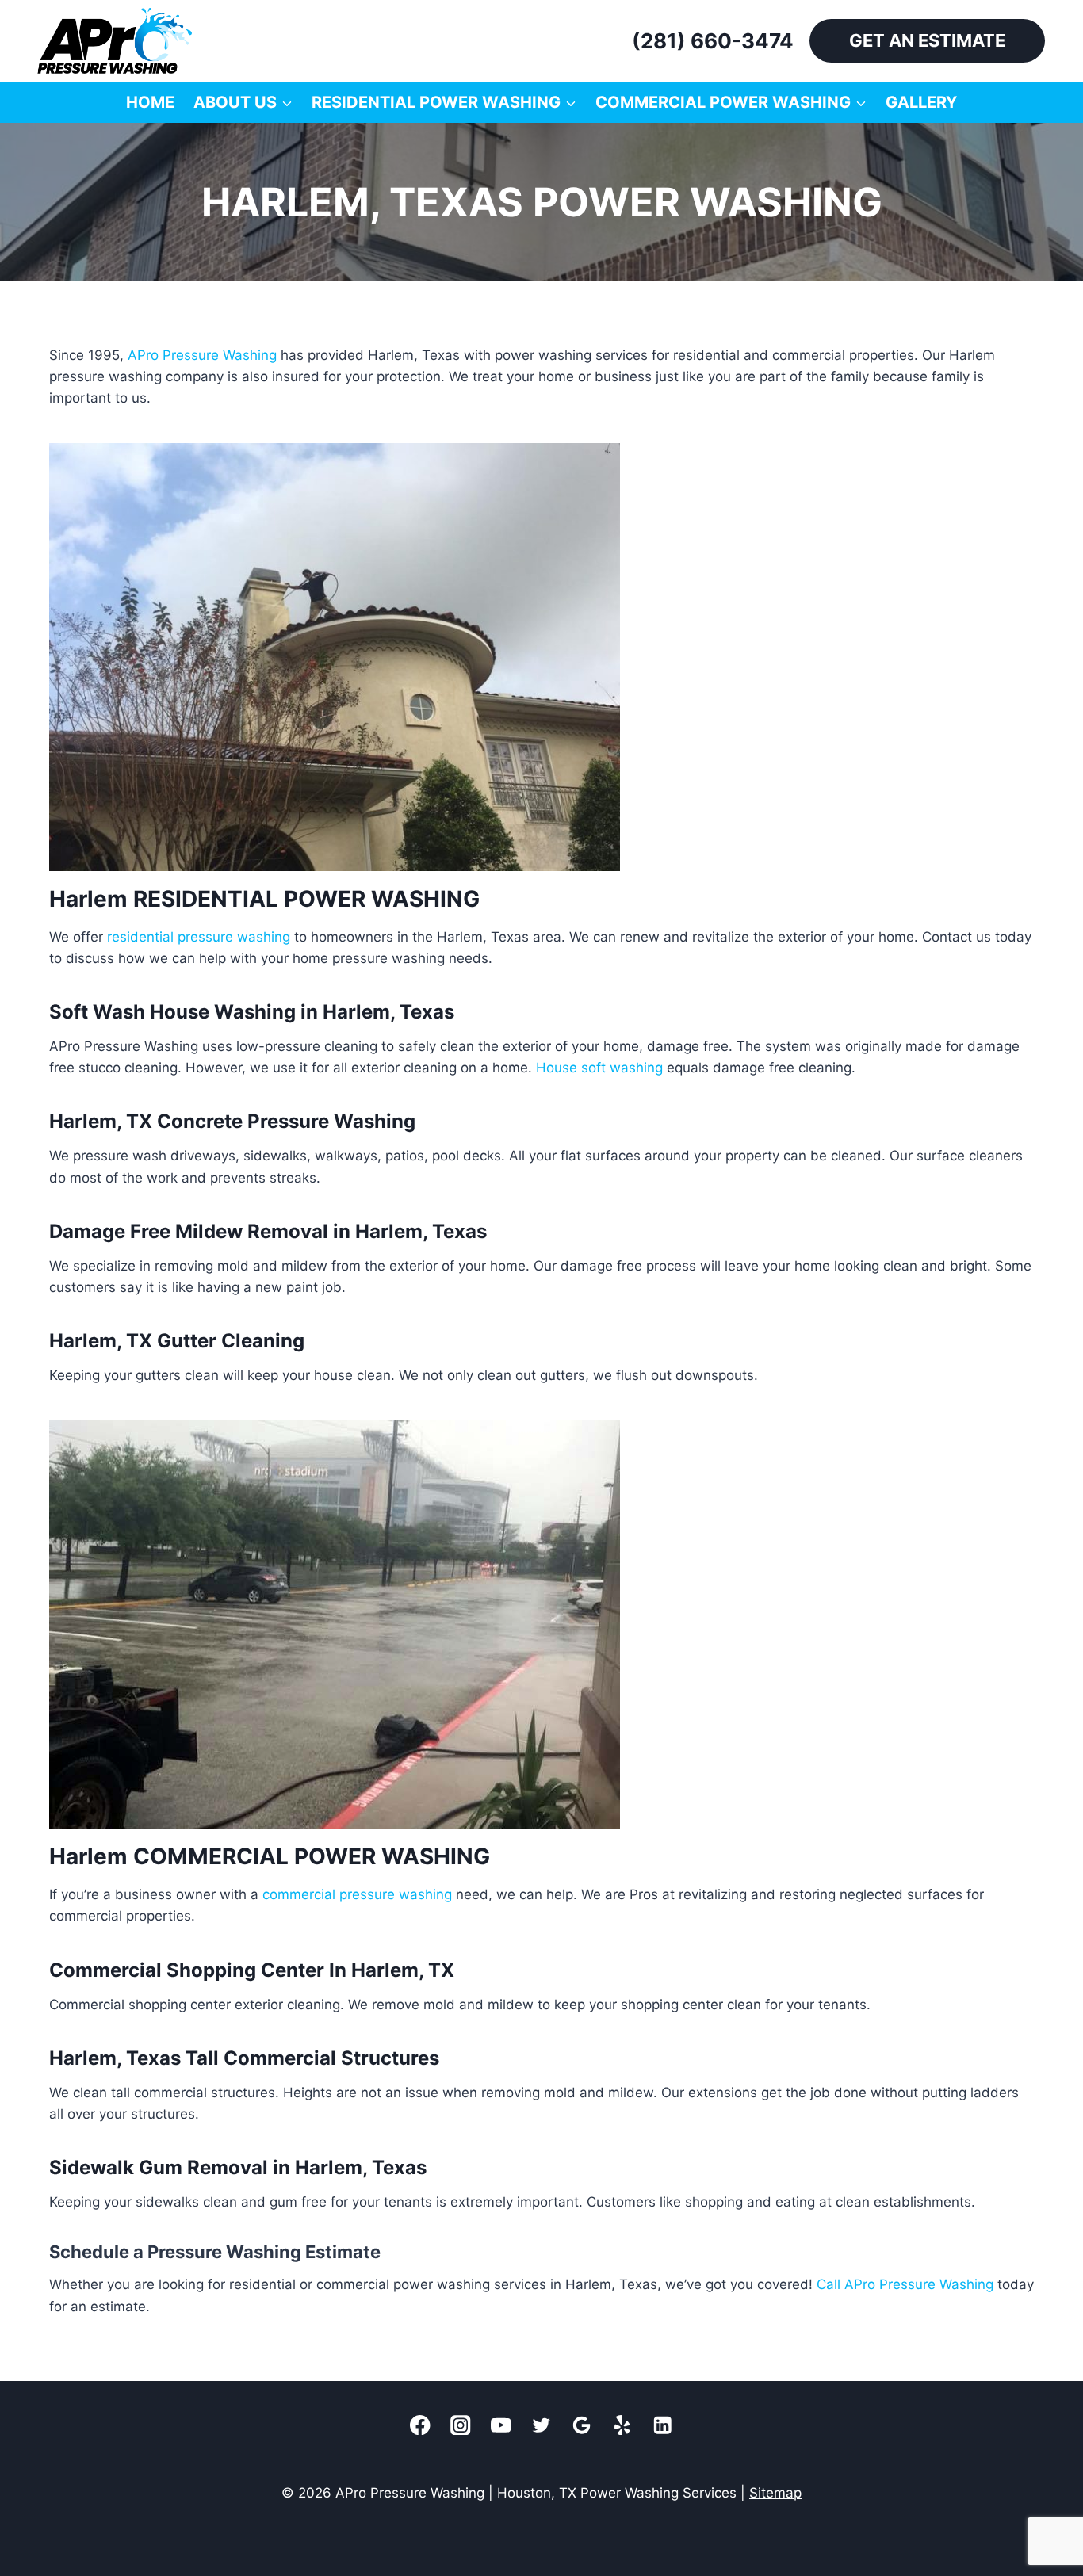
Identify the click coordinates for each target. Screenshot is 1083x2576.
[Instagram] (461, 2425)
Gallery (921, 102)
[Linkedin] (663, 2425)
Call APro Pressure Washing (905, 2284)
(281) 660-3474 (713, 41)
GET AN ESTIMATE (927, 40)
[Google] (582, 2425)
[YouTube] (501, 2425)
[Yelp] (623, 2425)
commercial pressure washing (357, 1894)
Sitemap (775, 2493)
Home (150, 102)
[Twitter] (542, 2425)
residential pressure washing (199, 937)
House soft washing (599, 1068)
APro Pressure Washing (202, 355)
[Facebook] (421, 2425)
